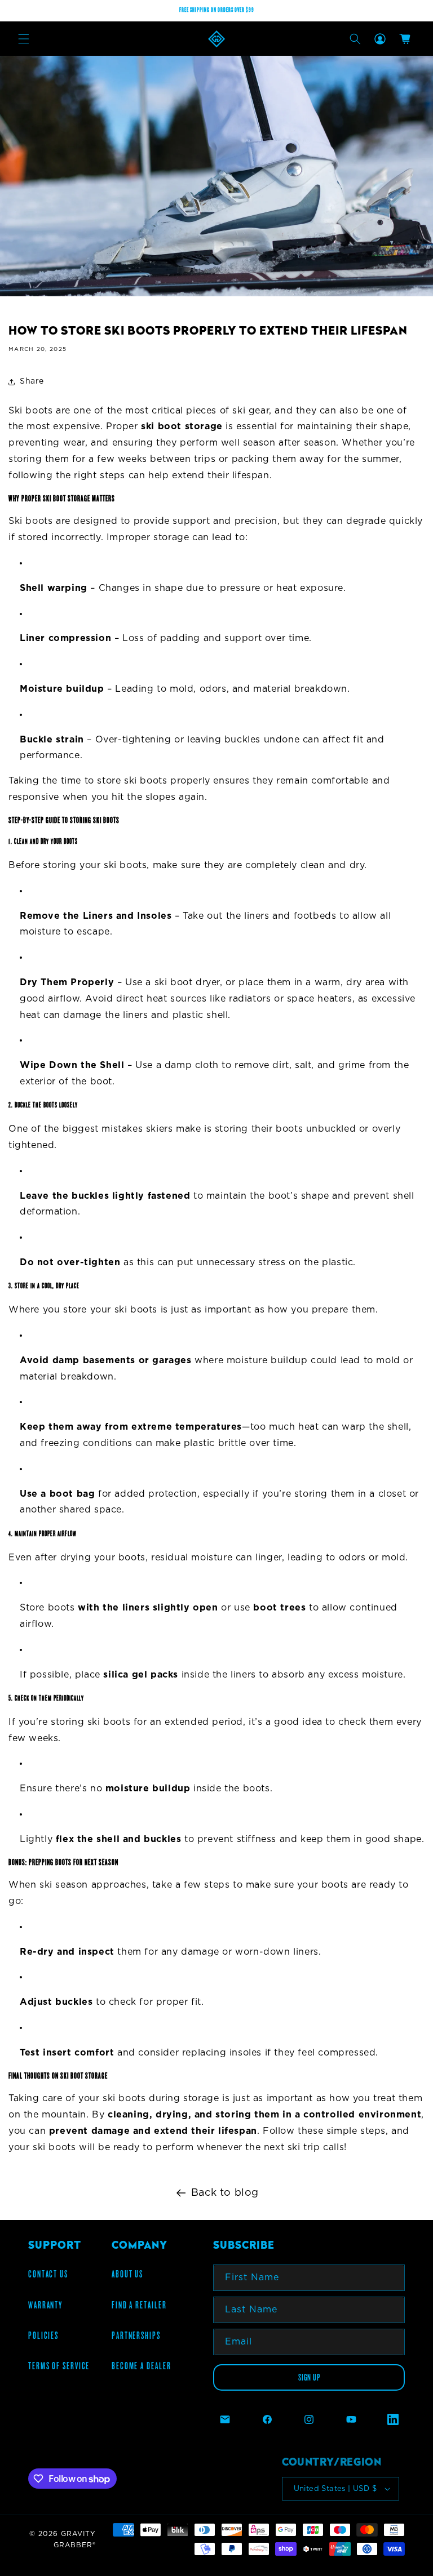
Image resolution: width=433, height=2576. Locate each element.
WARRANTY (45, 2305)
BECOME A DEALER (142, 2366)
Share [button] (32, 381)
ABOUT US (127, 2274)
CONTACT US (48, 2274)
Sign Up (309, 2377)
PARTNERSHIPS (136, 2335)
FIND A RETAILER (139, 2305)
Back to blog (225, 2193)
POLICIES (43, 2335)
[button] (24, 39)
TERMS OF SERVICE (59, 2366)
